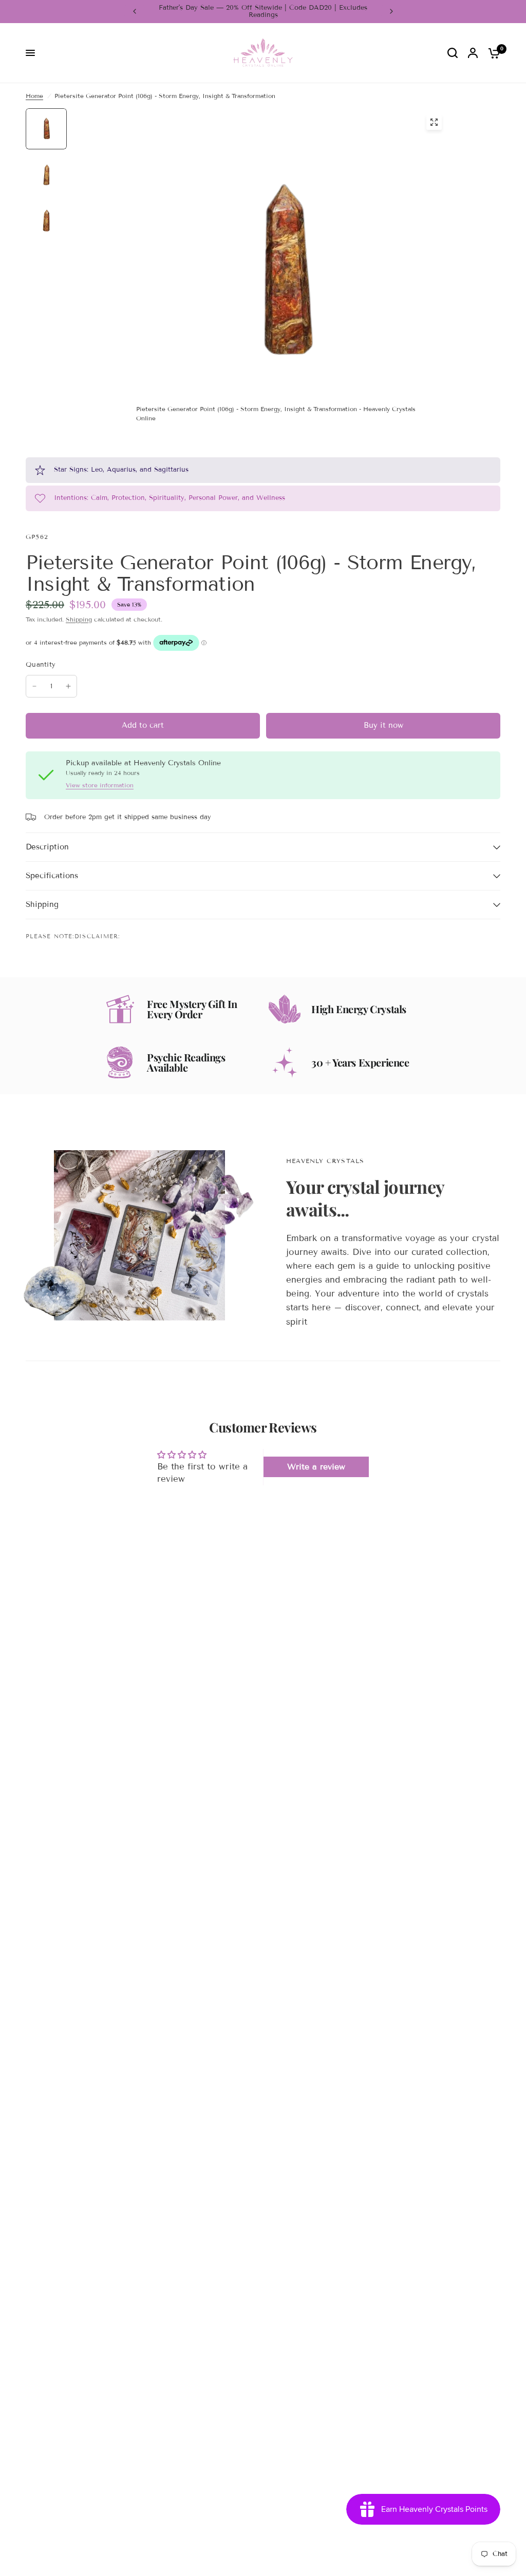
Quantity (41, 665)
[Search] (453, 53)
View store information (100, 785)
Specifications (52, 876)
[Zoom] (434, 122)
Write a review (316, 1467)
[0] (492, 53)
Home (34, 96)
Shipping (79, 619)
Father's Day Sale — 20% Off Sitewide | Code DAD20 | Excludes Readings (263, 11)
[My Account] (473, 53)
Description (47, 847)
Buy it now (383, 725)
